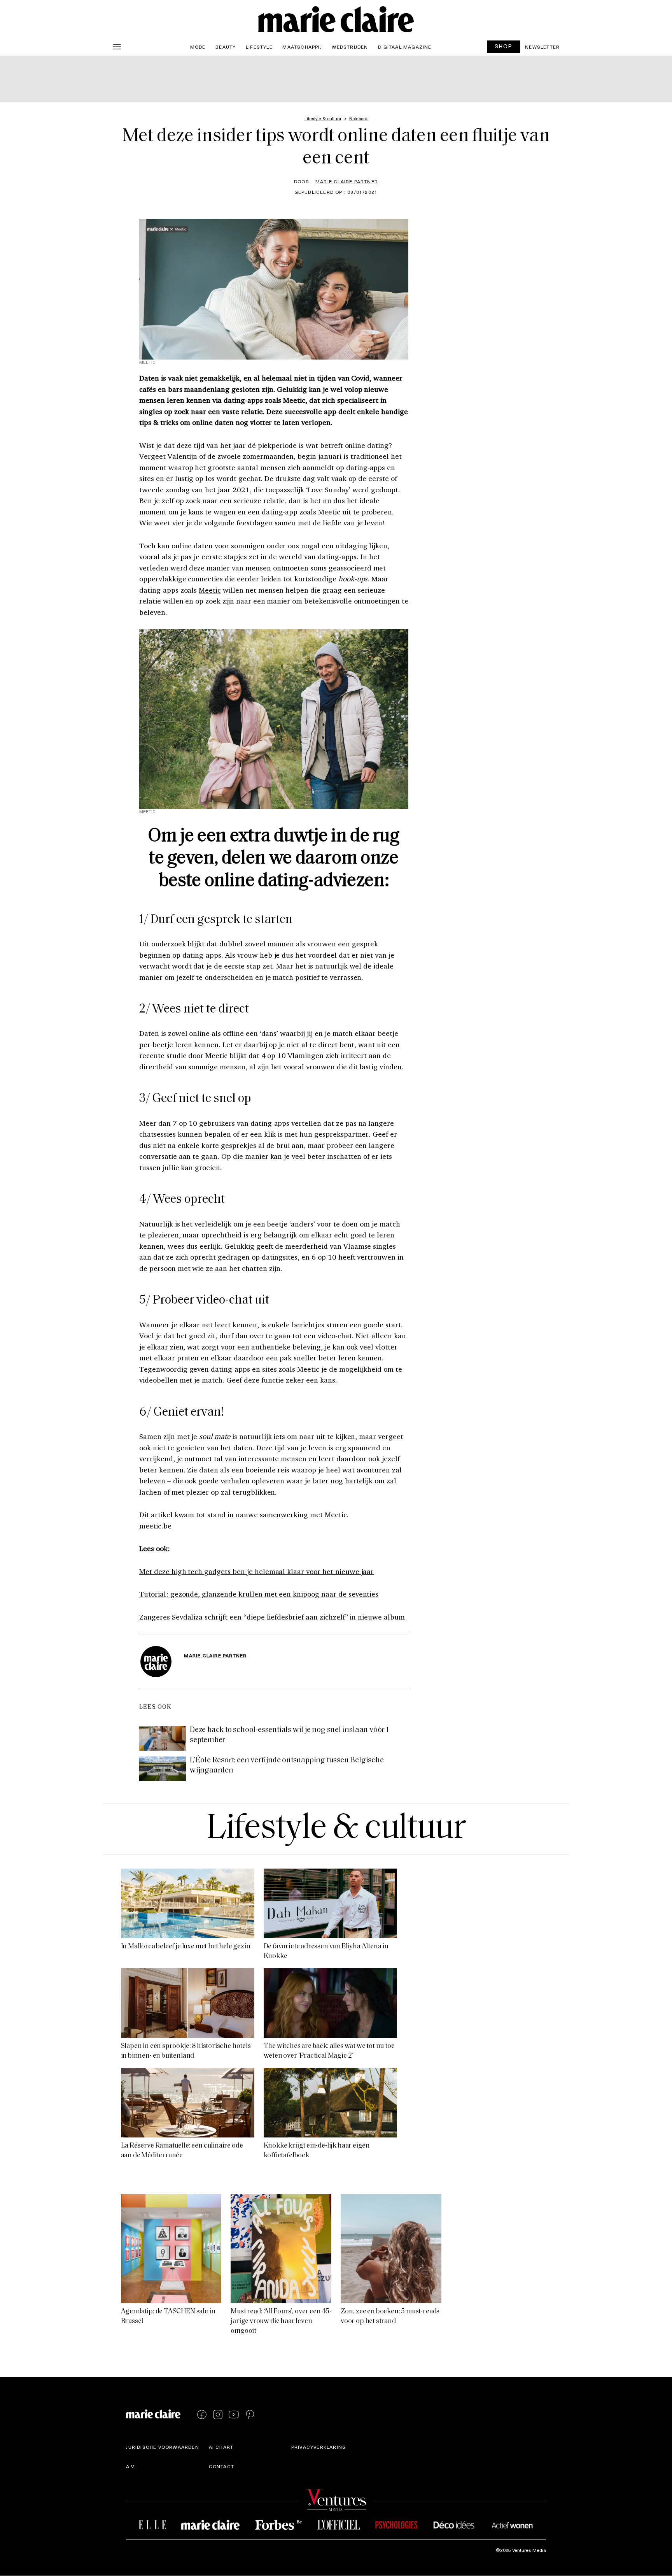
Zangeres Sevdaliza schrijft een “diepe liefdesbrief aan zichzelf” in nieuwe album (272, 1617)
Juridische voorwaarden (162, 2447)
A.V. (131, 2467)
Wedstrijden (350, 47)
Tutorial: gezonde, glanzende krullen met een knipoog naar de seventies (259, 1594)
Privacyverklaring (319, 2447)
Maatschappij (302, 47)
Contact (221, 2467)
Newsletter (542, 47)
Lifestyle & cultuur (336, 1829)
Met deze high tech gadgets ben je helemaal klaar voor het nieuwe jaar (256, 1571)
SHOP (504, 46)
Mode (198, 47)
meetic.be (155, 1526)
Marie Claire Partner (347, 181)
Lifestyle (259, 47)
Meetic (329, 512)
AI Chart (221, 2447)
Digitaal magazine (405, 47)
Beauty (226, 47)
